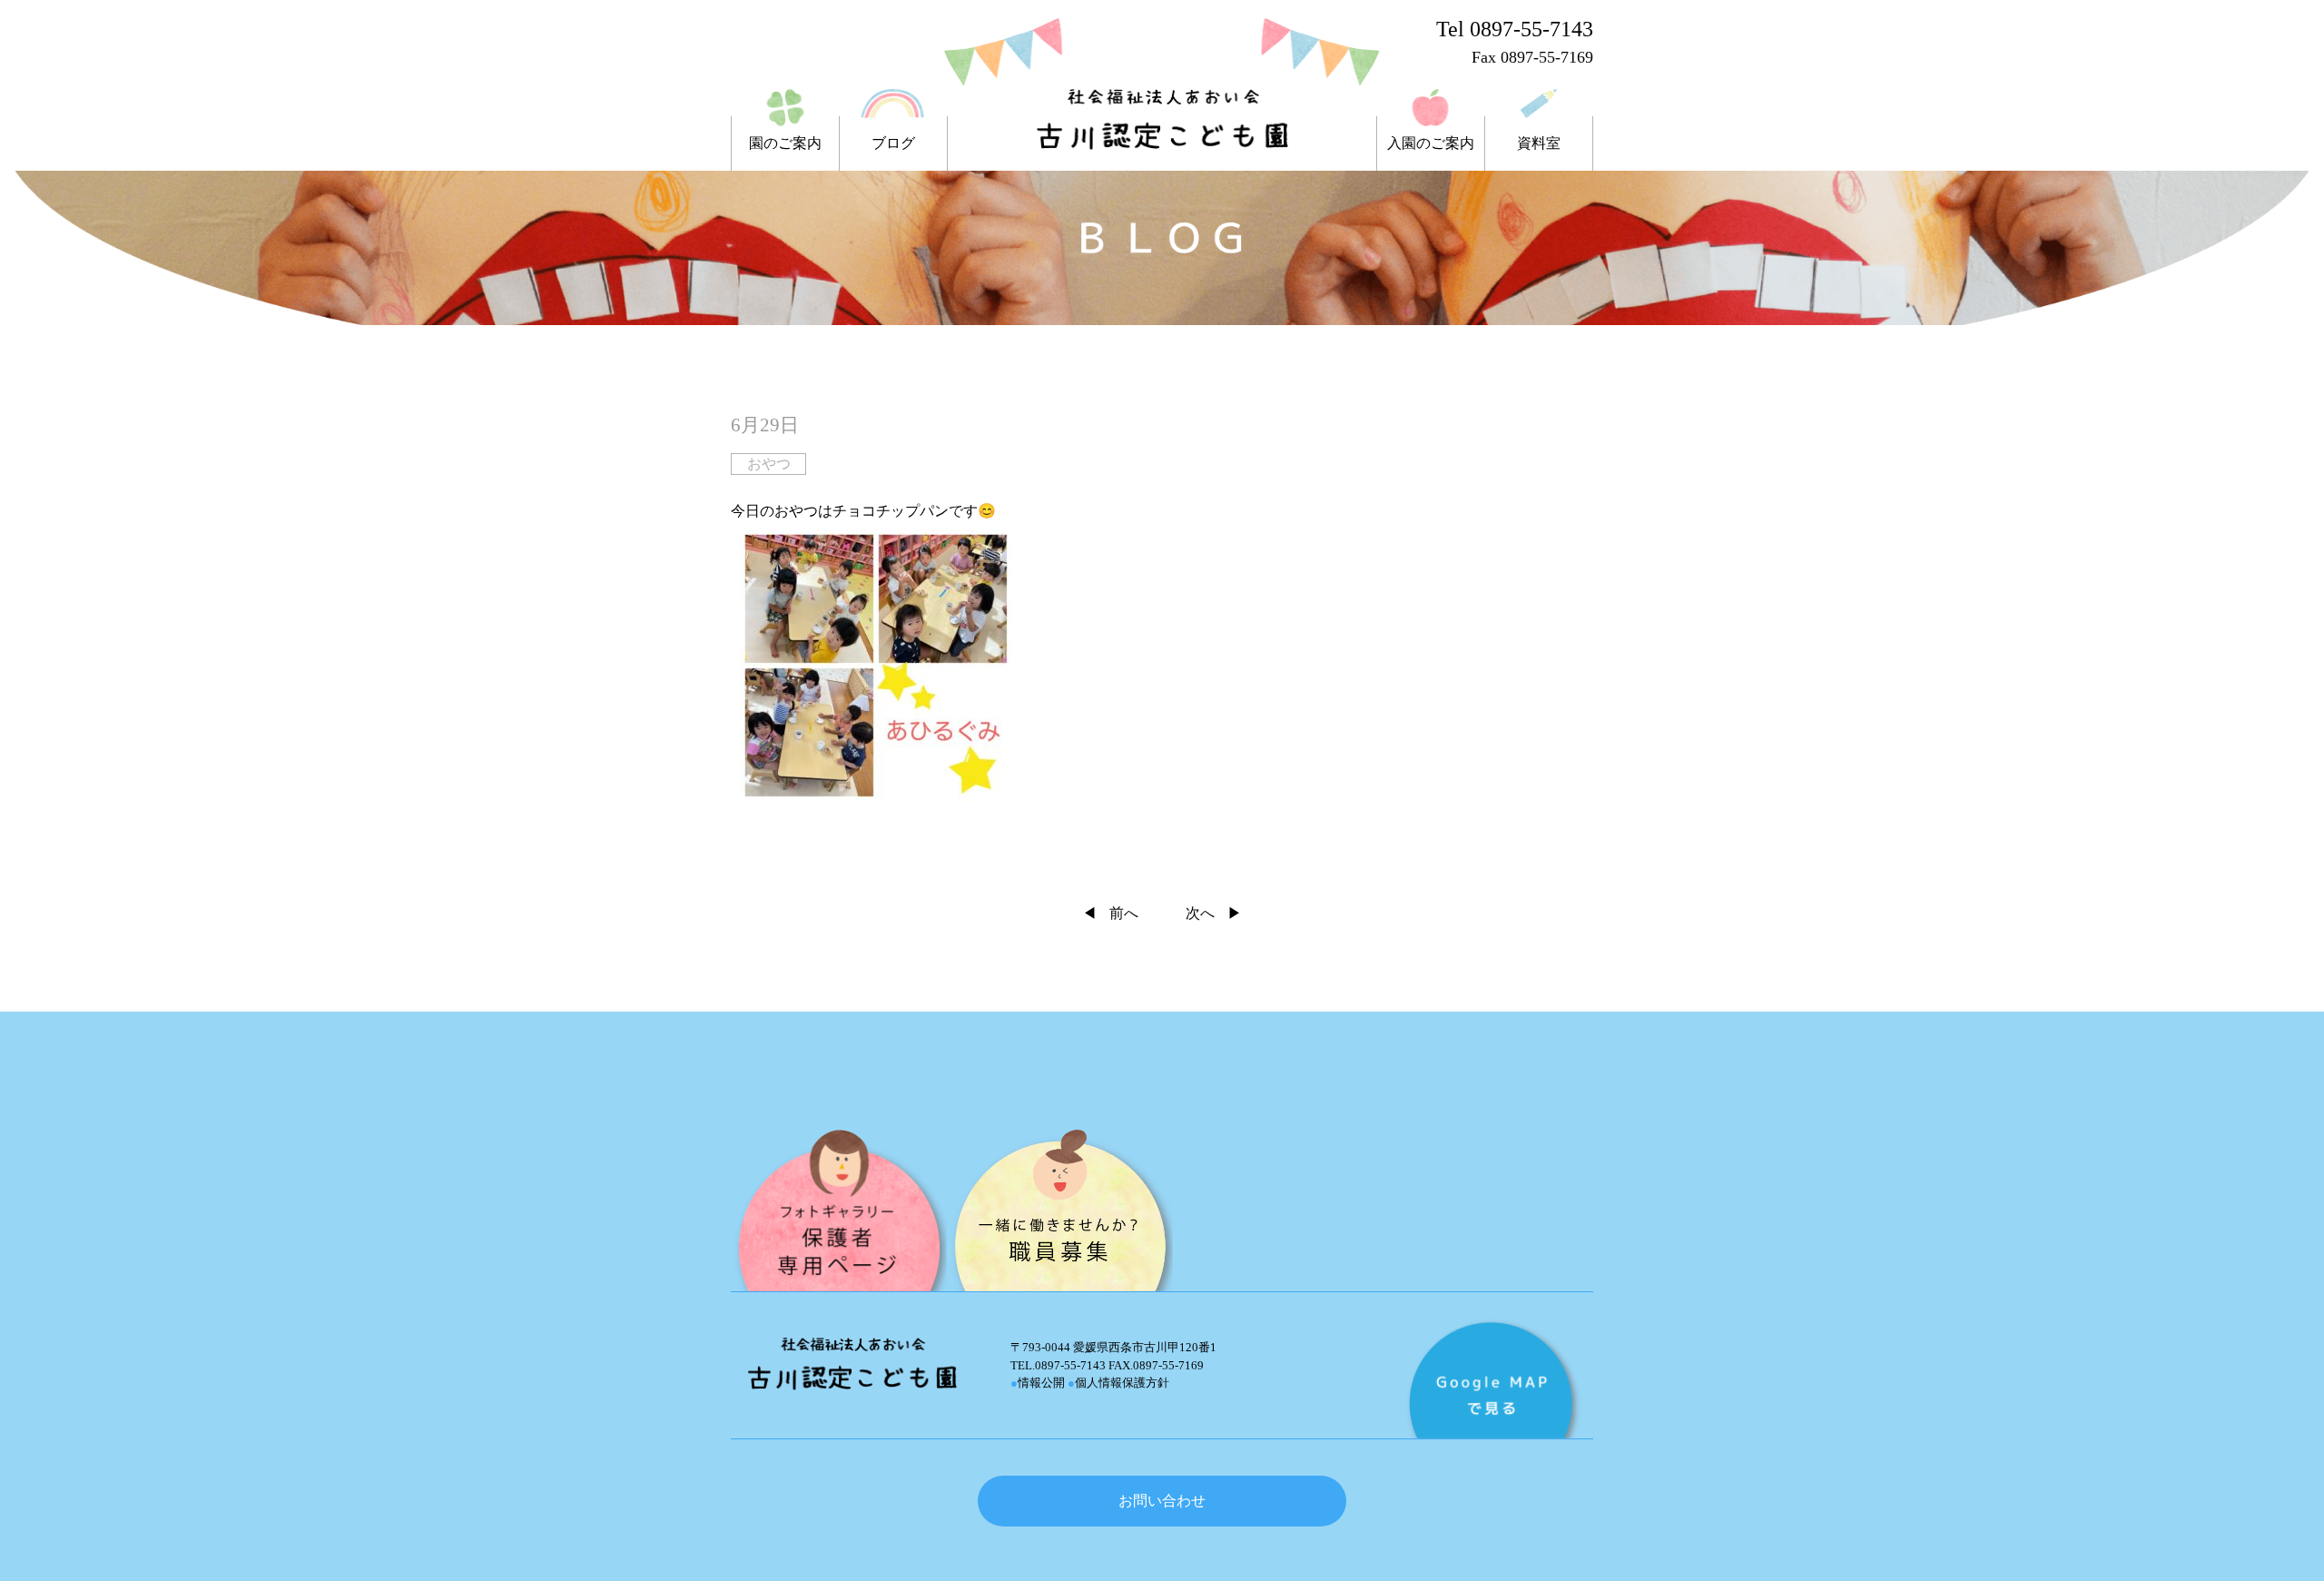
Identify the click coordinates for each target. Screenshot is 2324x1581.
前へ (1124, 913)
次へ (1200, 913)
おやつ (769, 464)
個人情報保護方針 (1118, 1383)
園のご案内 (785, 143)
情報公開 (1038, 1383)
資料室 (1539, 143)
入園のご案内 (1431, 143)
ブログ (893, 143)
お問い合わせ (1162, 1501)
